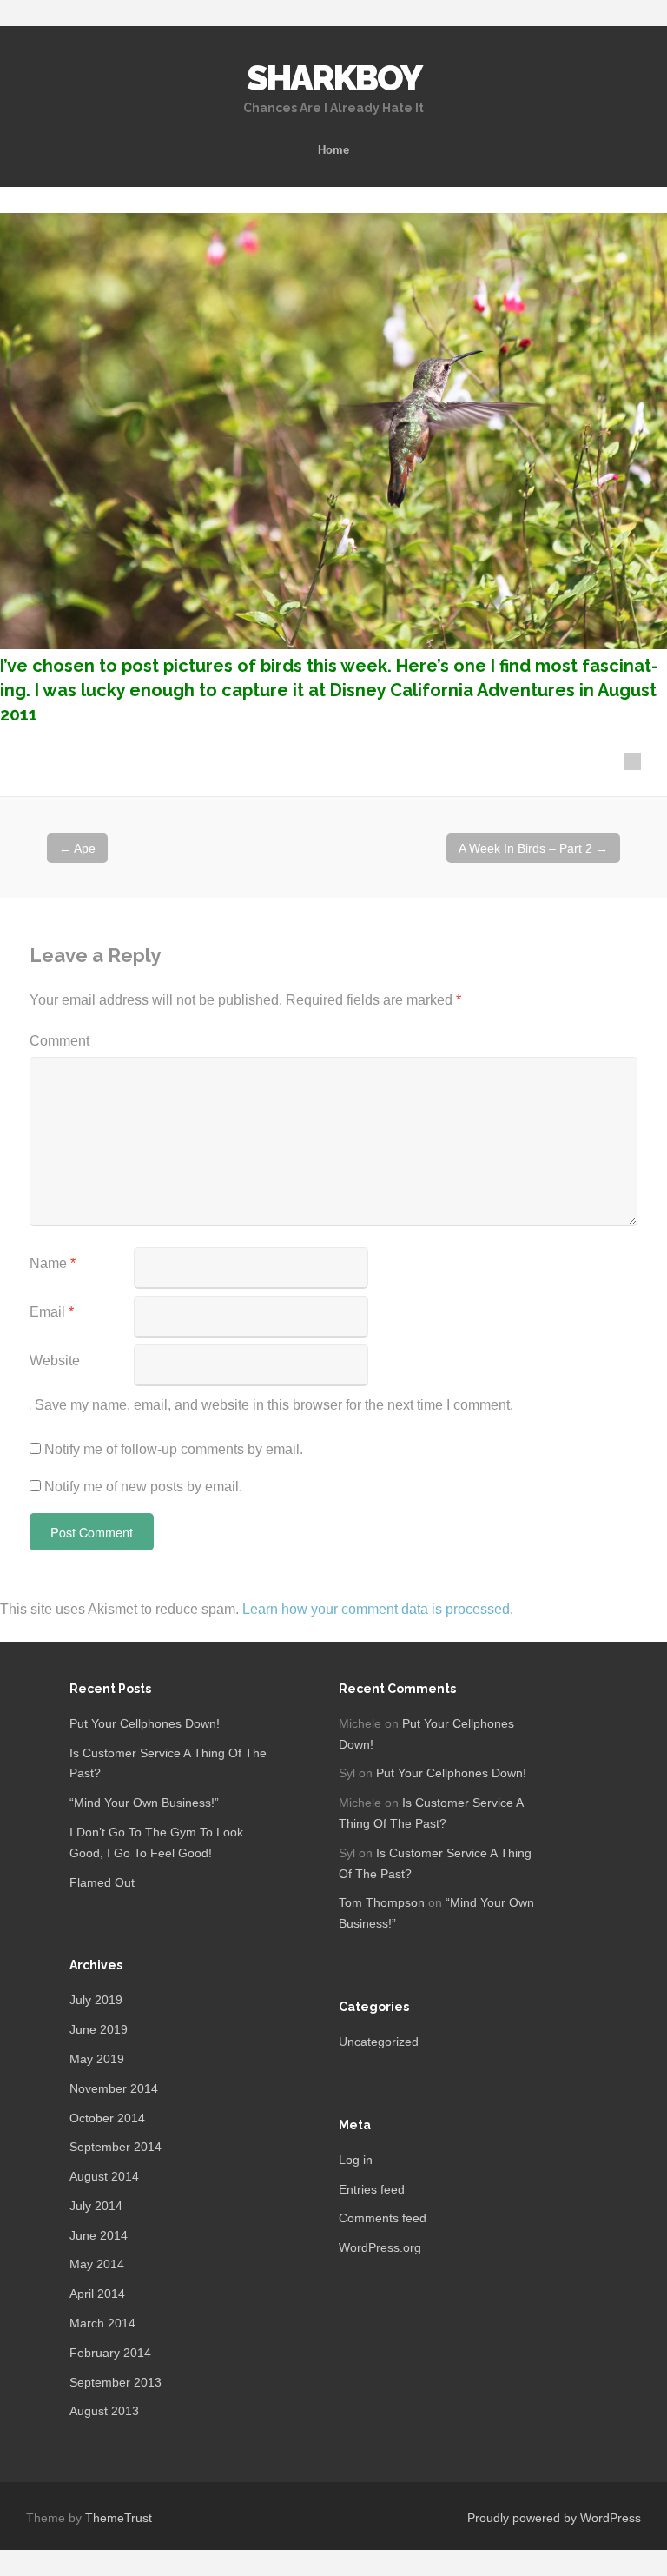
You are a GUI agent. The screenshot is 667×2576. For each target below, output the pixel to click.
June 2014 (99, 2235)
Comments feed (383, 2218)
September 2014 (116, 2147)
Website (55, 1361)
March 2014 (102, 2323)
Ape (77, 848)
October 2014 (107, 2118)
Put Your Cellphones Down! (145, 1723)
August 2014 (104, 2176)
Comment (59, 1041)
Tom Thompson (382, 1902)
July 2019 (96, 2000)
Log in (356, 2160)
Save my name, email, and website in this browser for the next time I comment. (274, 1405)
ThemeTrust (119, 2518)
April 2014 (97, 2294)
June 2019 (99, 2029)
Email (52, 1312)
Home (333, 150)
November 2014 (114, 2088)
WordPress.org (380, 2247)
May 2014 (97, 2264)
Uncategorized (379, 2042)
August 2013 (104, 2411)
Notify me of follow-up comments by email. (174, 1449)
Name (53, 1263)
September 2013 (116, 2382)
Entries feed (372, 2189)
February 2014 (110, 2353)
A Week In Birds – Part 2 (533, 848)
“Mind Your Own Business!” (144, 1803)
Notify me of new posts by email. (143, 1487)
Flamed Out (102, 1882)
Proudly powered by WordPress (554, 2518)
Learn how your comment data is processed (376, 1609)
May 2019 (97, 2059)
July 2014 (96, 2206)
